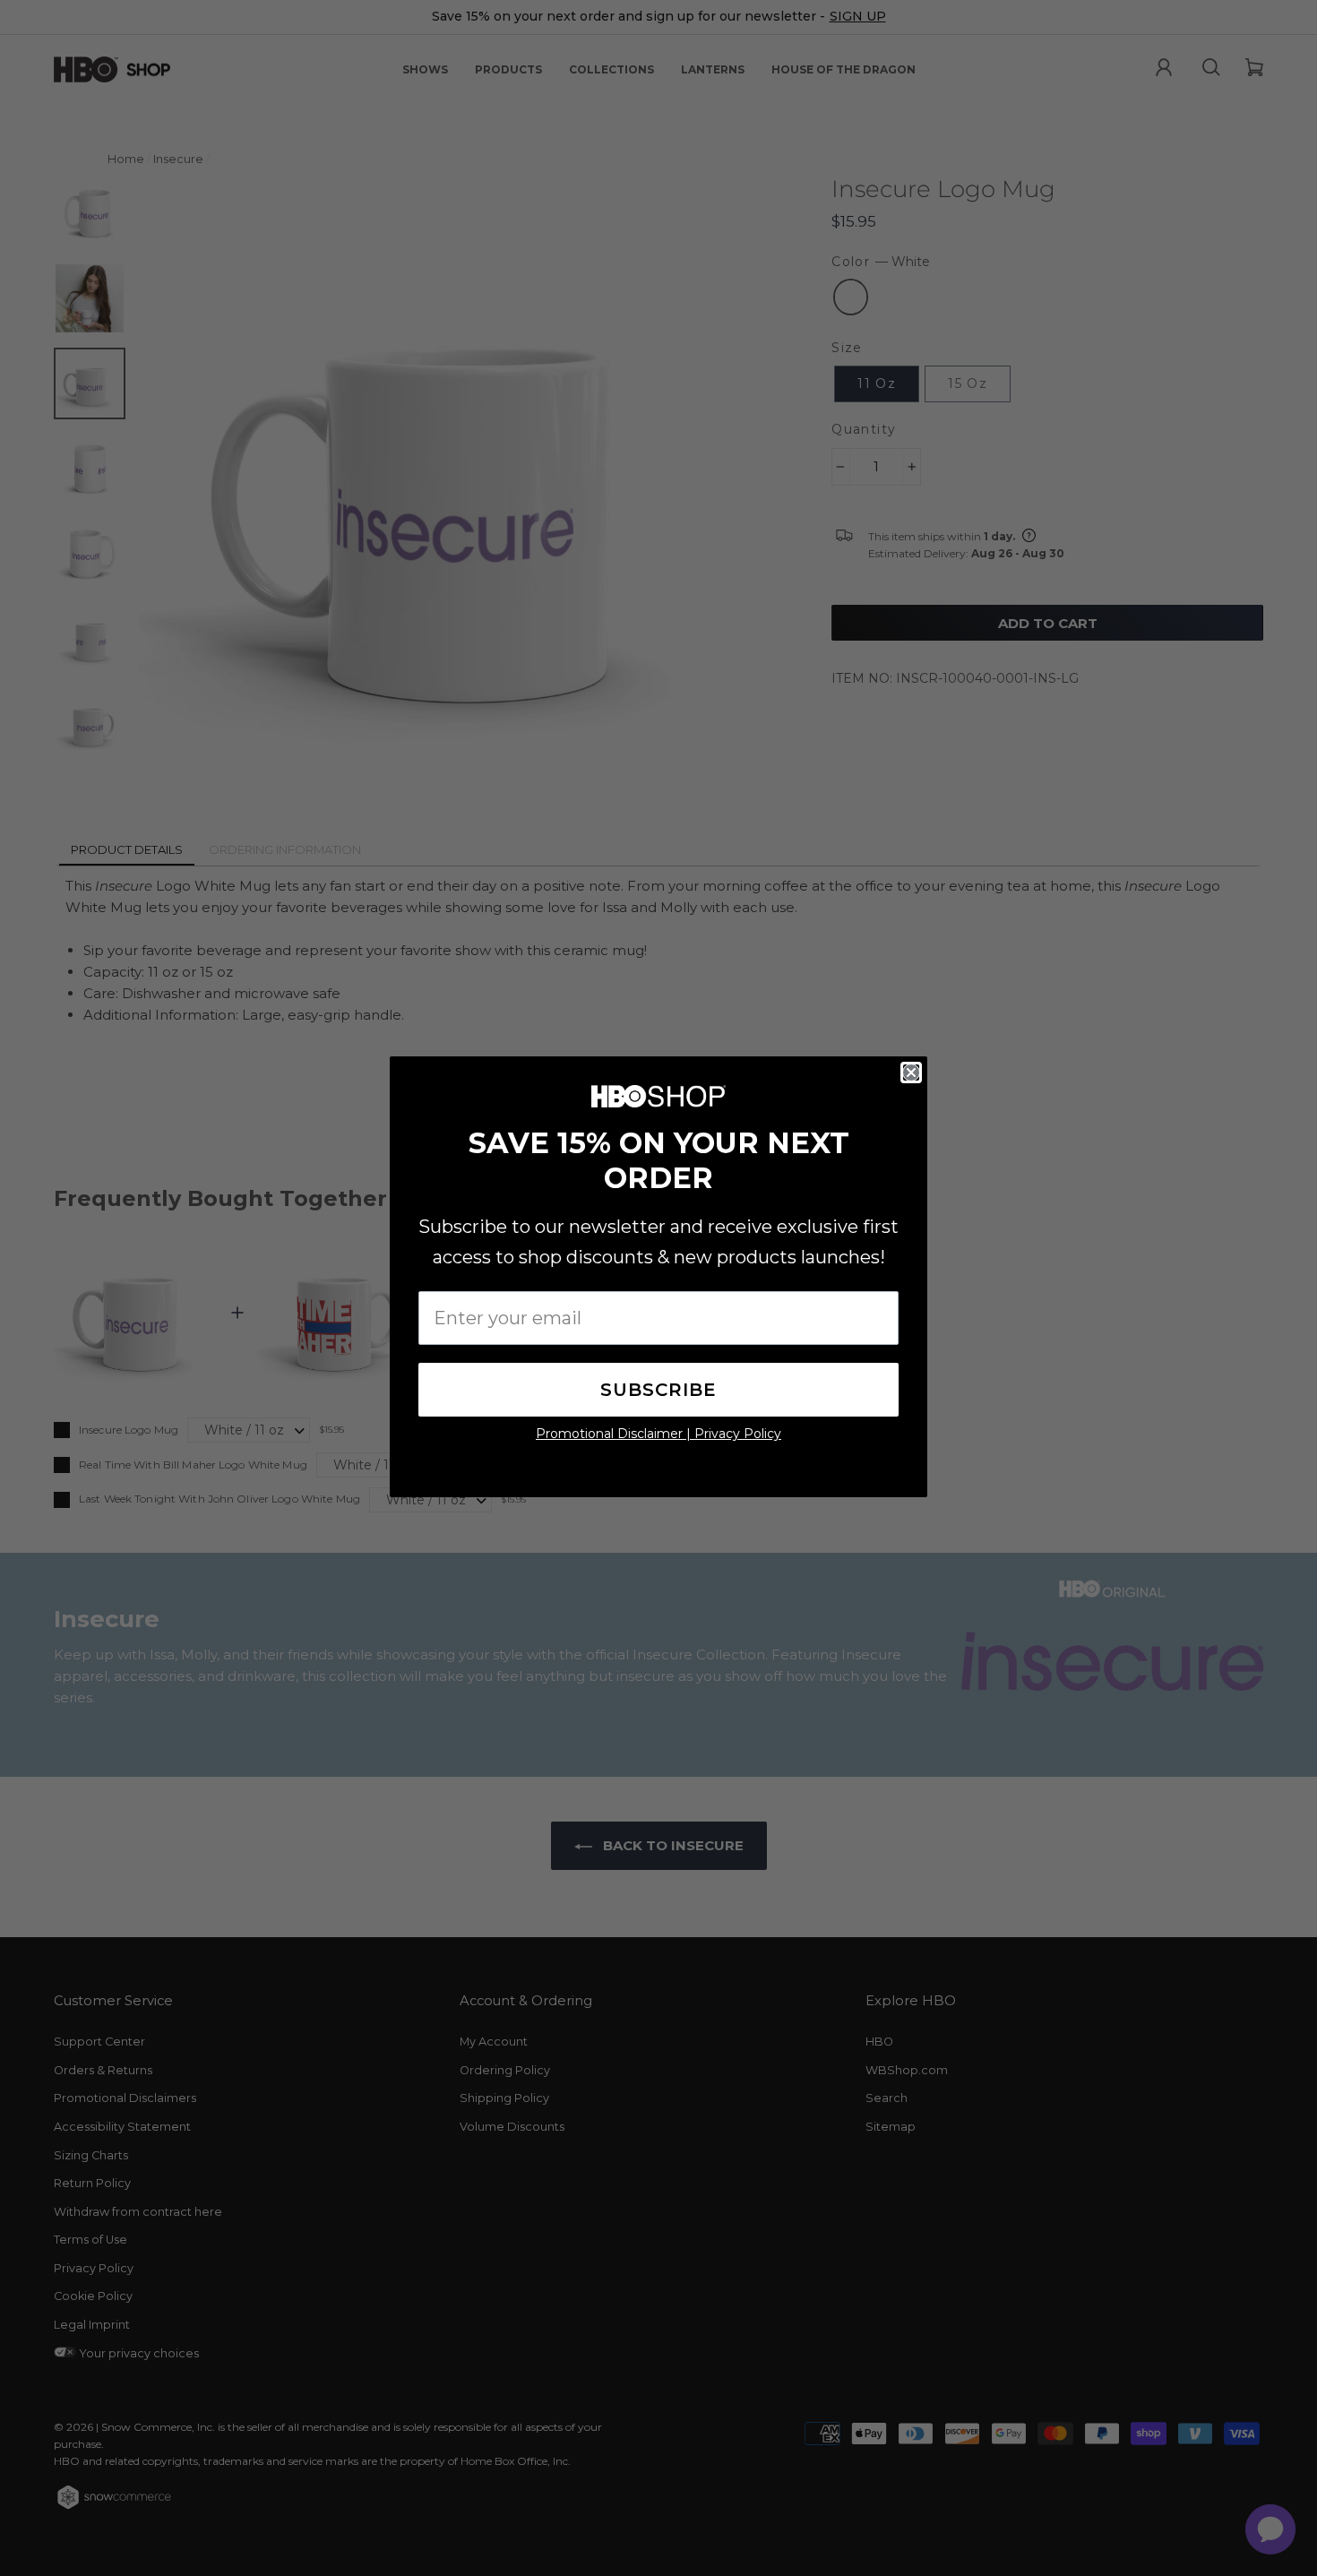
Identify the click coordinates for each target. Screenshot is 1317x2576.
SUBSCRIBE (658, 1390)
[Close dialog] (911, 1073)
